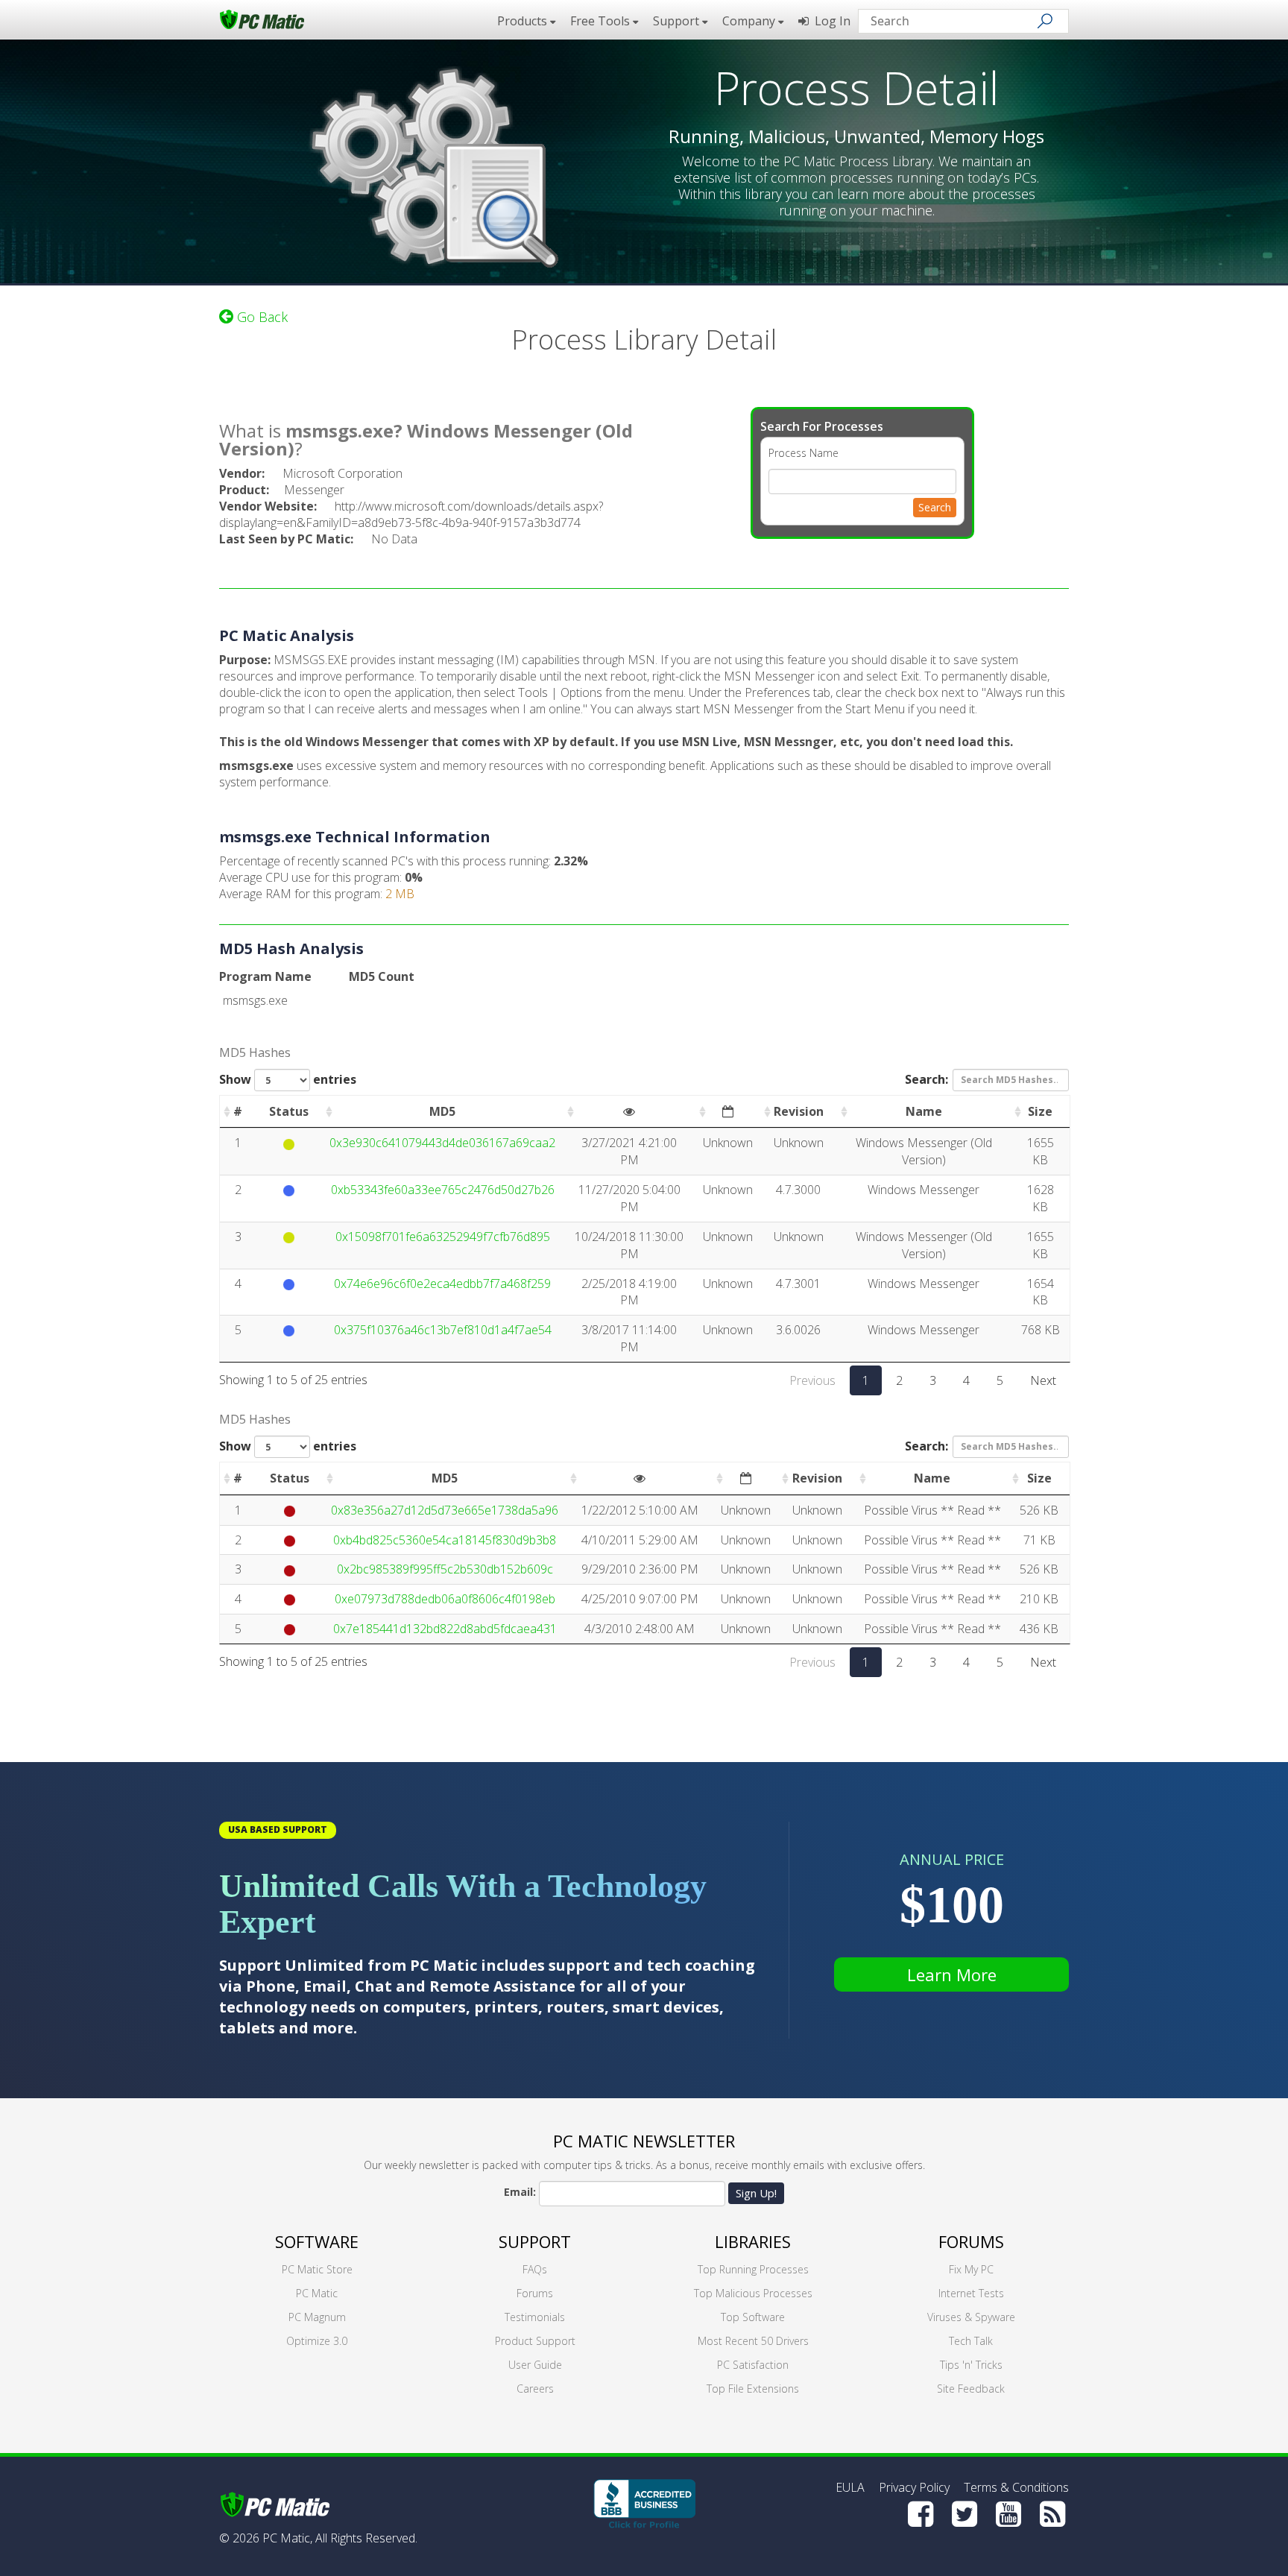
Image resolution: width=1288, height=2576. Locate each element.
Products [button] (524, 21)
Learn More (952, 1974)
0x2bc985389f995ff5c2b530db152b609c (445, 1569)
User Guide (535, 2365)
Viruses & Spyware (971, 2317)
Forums (535, 2293)
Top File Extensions (753, 2389)
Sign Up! (756, 2193)
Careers (535, 2389)
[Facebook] (921, 2514)
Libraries (753, 2241)
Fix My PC (971, 2269)
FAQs (535, 2269)
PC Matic (317, 2293)
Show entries (288, 1079)
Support (535, 2241)
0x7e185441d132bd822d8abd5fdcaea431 (445, 1629)
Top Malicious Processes (753, 2293)
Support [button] (678, 21)
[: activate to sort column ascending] (629, 1112)
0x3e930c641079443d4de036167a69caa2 (442, 1143)
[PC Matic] (262, 19)
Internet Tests (971, 2293)
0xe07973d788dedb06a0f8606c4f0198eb (445, 1599)
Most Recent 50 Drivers (753, 2341)
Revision (799, 1111)
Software (317, 2241)
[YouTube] (1008, 2514)
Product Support (535, 2341)
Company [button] (750, 21)
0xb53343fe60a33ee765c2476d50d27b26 (443, 1190)
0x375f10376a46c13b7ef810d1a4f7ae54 (443, 1330)
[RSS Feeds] (1052, 2514)
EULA (850, 2487)
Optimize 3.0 (317, 2341)
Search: (926, 1079)
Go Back (261, 317)
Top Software (753, 2317)
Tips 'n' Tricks (971, 2365)
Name (924, 1111)
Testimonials (535, 2317)
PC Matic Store (317, 2269)
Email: (520, 2192)
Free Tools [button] (602, 21)
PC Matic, (287, 2538)
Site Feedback (971, 2389)
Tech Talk (971, 2341)
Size (1040, 1111)
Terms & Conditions (1016, 2487)
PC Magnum (317, 2317)
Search (935, 507)
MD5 (442, 1111)
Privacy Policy (914, 2487)
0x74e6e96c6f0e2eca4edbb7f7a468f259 (442, 1284)
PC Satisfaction (753, 2365)
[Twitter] (965, 2514)
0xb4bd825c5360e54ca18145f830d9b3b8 (445, 1540)
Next (1043, 1380)
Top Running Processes (753, 2269)
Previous (812, 1380)
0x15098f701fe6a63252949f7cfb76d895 (443, 1237)
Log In (830, 21)
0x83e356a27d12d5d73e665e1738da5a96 (445, 1510)
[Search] (1045, 21)
